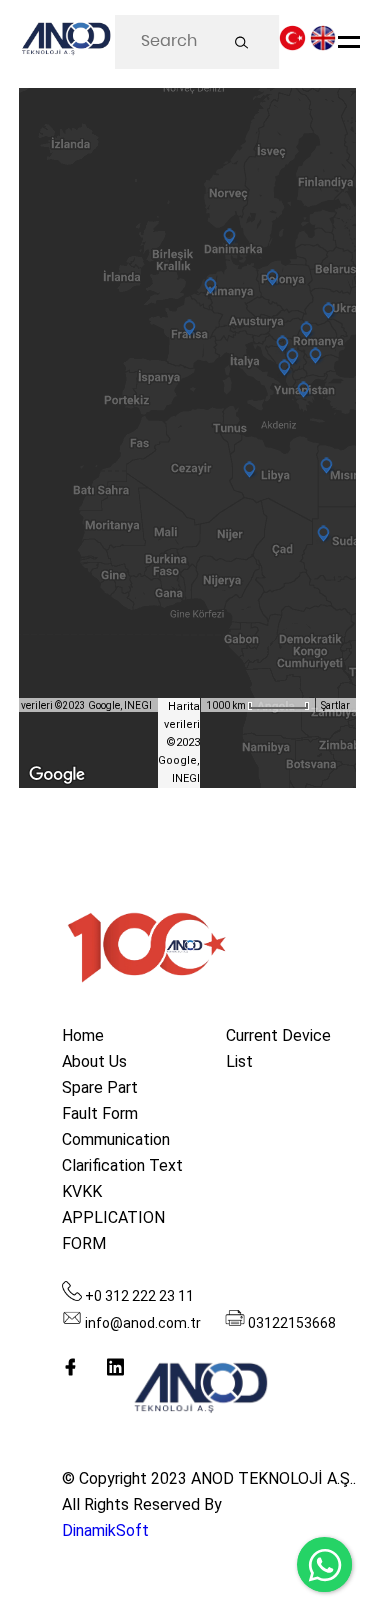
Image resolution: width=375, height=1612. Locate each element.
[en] (323, 43)
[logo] (65, 42)
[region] (188, 438)
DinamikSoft (105, 1530)
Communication (116, 1139)
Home (83, 1035)
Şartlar (335, 705)
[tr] (292, 43)
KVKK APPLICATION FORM (113, 1217)
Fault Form (100, 1113)
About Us (94, 1061)
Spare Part (100, 1087)
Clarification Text (122, 1165)
